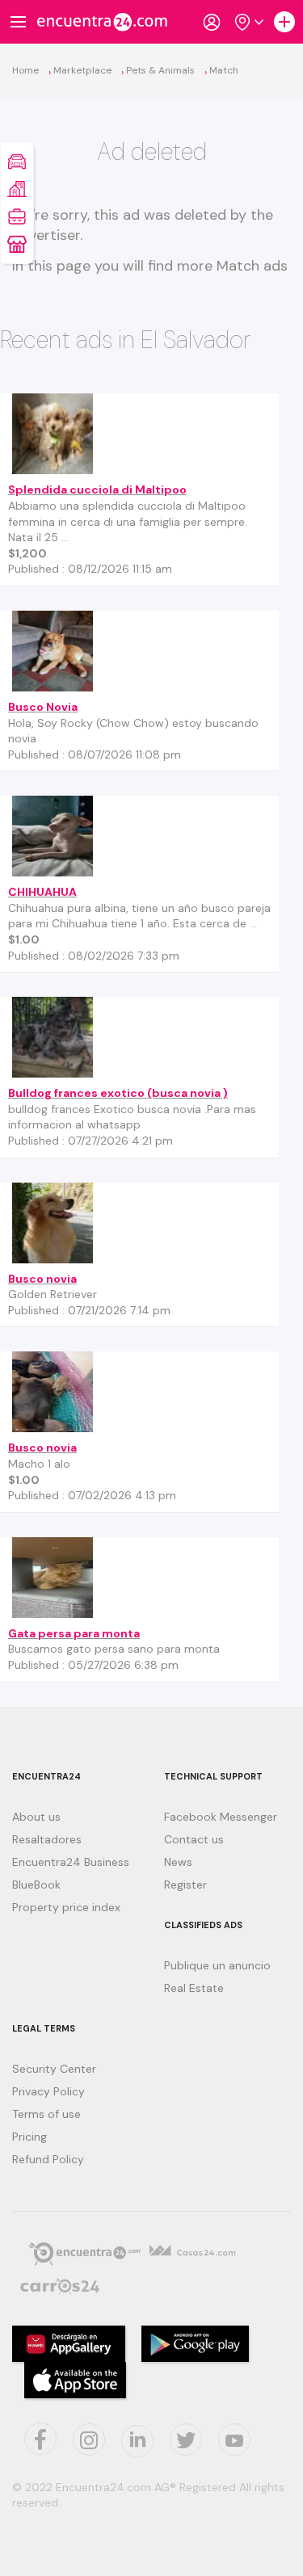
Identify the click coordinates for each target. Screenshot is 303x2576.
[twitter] (186, 2439)
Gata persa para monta (74, 1633)
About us (36, 1817)
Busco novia (42, 1279)
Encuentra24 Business (71, 1862)
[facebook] (40, 2439)
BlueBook (36, 1885)
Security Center (54, 2069)
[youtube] (234, 2439)
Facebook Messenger (221, 1817)
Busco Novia (43, 707)
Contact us (194, 1839)
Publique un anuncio (217, 1965)
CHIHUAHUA (42, 892)
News (178, 1862)
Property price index (66, 1907)
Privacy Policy (48, 2091)
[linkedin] (137, 2441)
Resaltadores (47, 1839)
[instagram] (89, 2439)
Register (185, 1885)
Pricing (29, 2137)
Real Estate (194, 1988)
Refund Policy (48, 2159)
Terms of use (46, 2114)
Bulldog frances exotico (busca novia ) (118, 1093)
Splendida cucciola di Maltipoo (97, 490)
